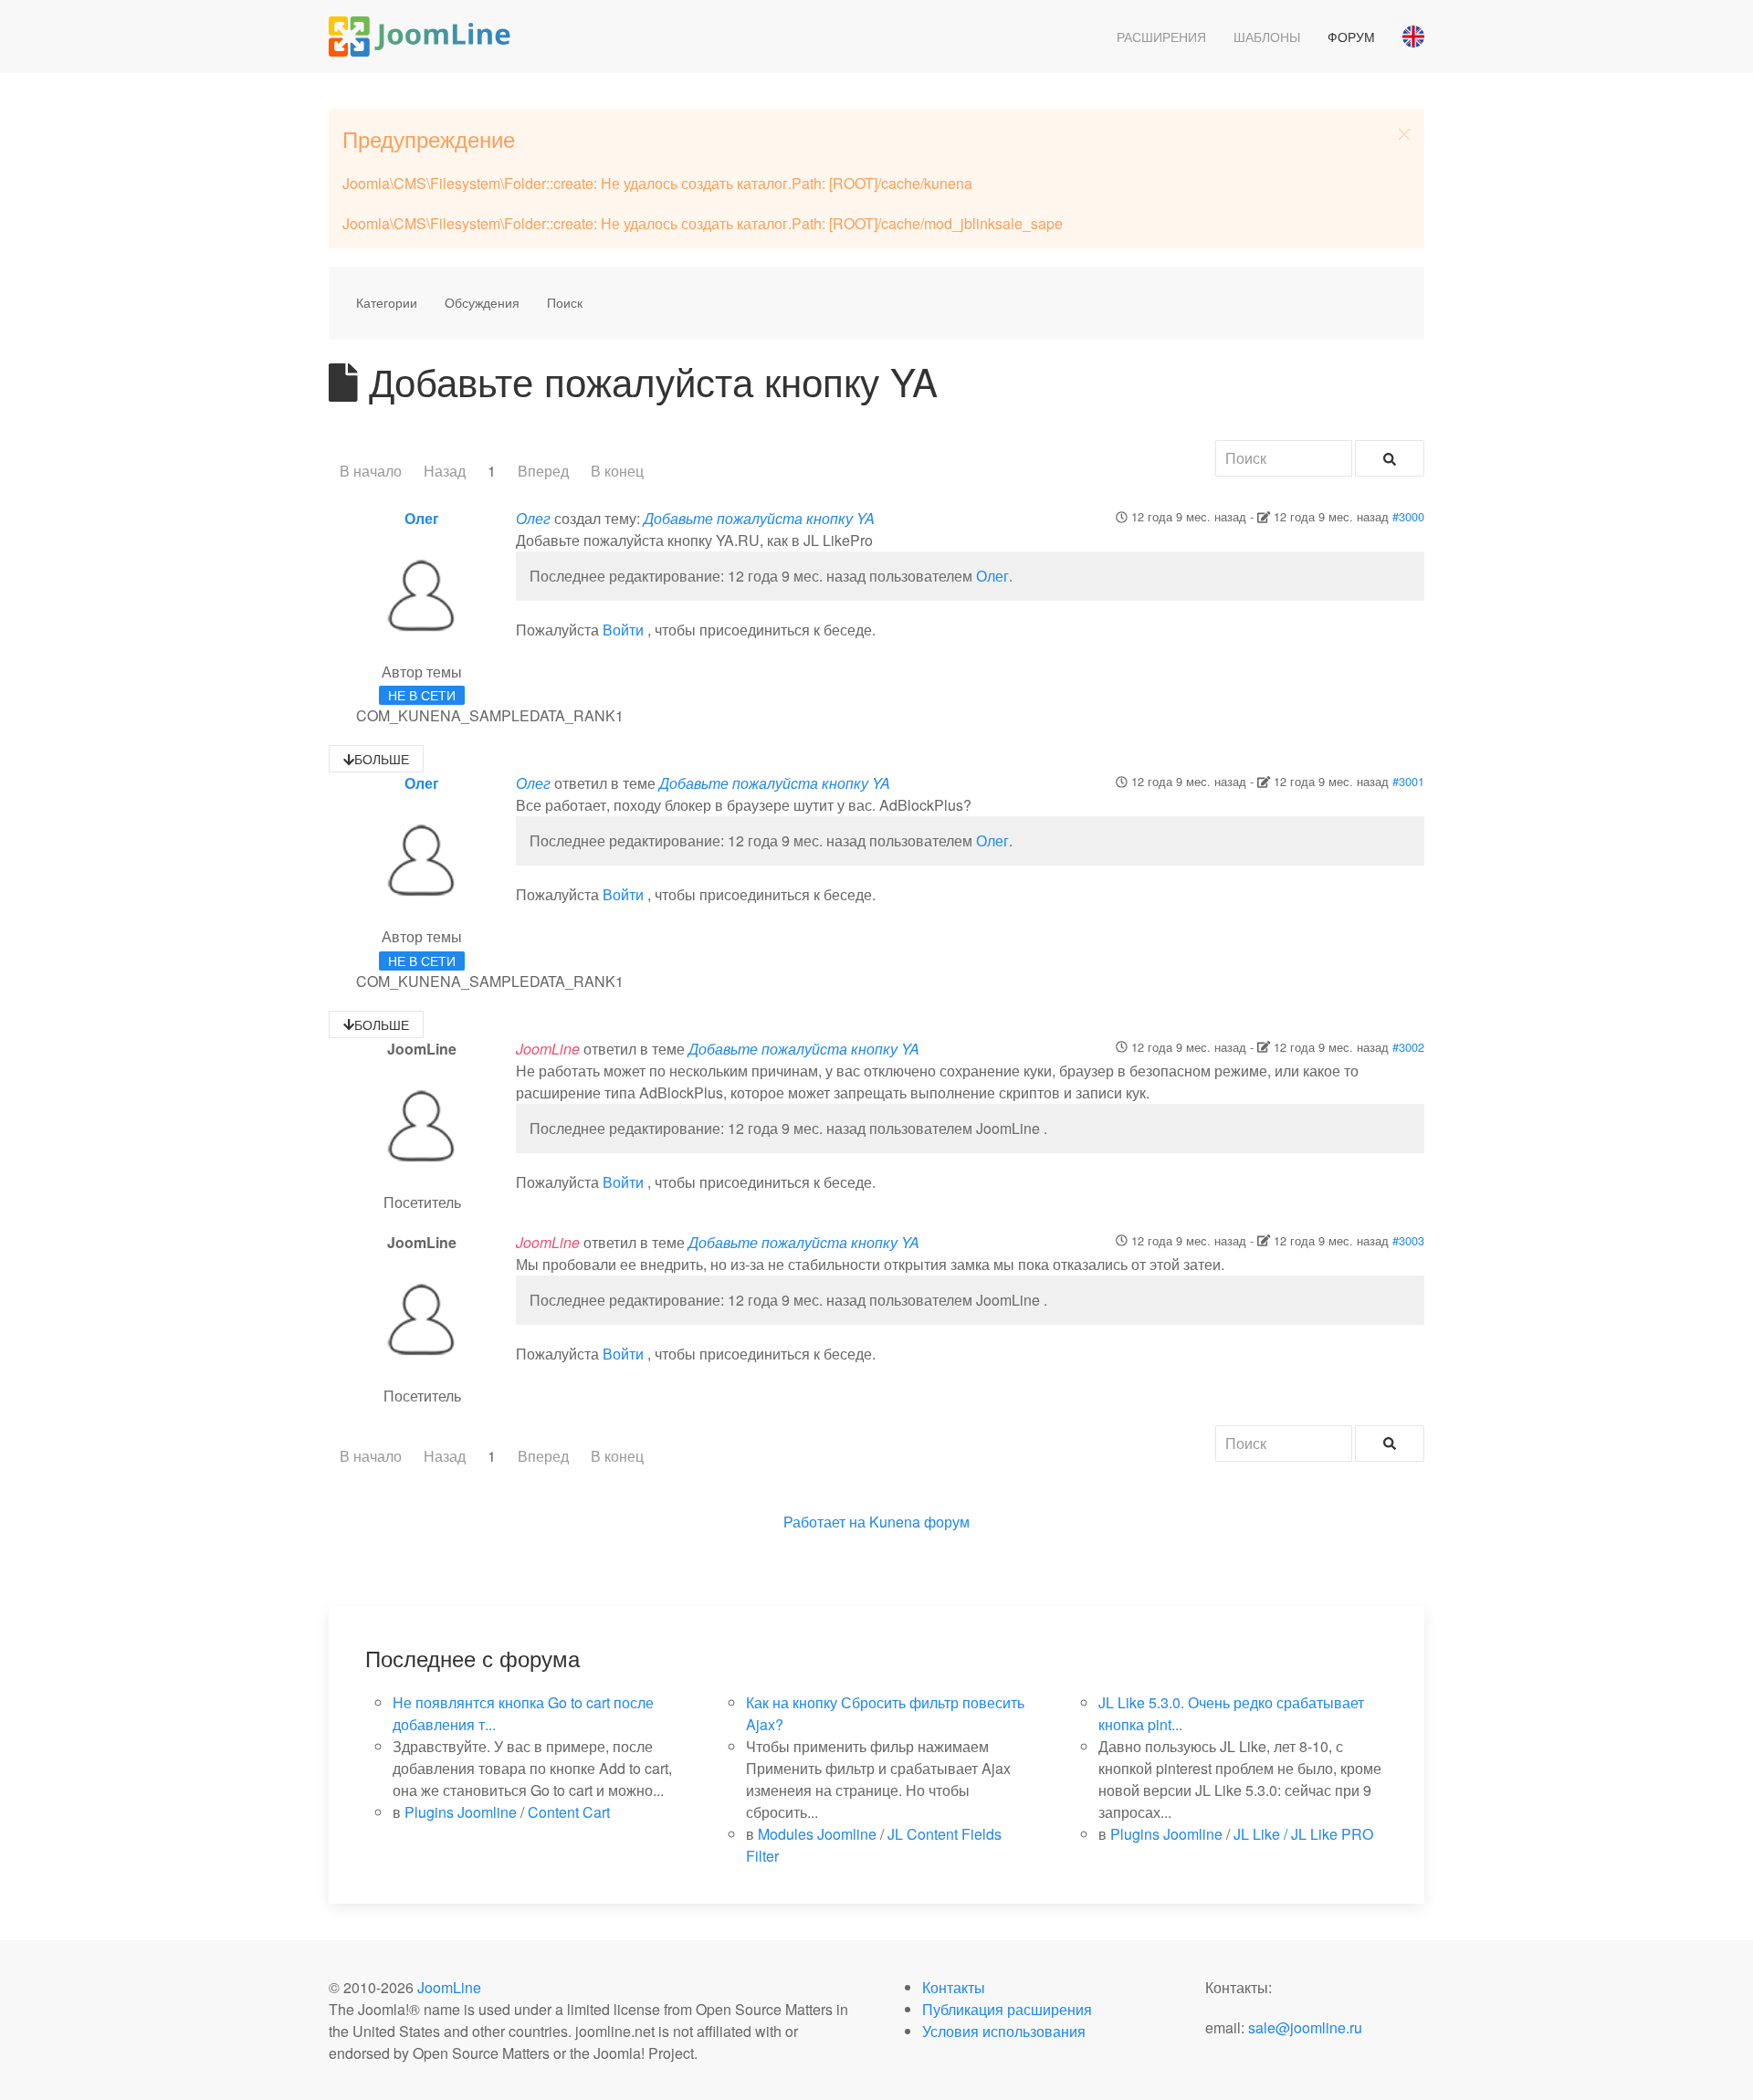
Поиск (565, 302)
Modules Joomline (817, 1834)
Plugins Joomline (461, 1812)
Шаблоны (1267, 37)
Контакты (954, 1987)
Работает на (824, 1522)
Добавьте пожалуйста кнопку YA (759, 518)
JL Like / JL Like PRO (1303, 1834)
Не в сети (422, 695)
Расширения (1161, 37)
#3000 (1408, 516)
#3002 (1408, 1047)
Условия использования (1004, 2031)
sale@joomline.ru (1305, 2027)
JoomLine (449, 1987)
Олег (422, 518)
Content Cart (569, 1812)
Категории (387, 302)
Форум (1351, 37)
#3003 (1408, 1240)
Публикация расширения (1007, 2009)
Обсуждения (482, 302)
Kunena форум (919, 1522)
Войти (623, 630)
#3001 (1408, 781)
